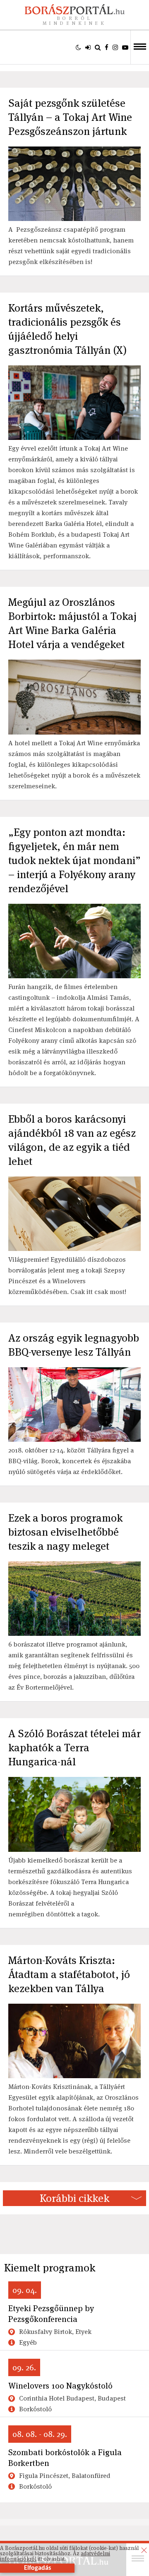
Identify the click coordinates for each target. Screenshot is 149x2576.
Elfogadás (37, 2568)
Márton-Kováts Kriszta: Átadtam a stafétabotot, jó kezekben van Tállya (69, 1974)
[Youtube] (125, 47)
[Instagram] (115, 47)
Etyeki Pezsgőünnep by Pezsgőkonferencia (51, 2314)
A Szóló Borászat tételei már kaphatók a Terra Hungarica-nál (74, 1748)
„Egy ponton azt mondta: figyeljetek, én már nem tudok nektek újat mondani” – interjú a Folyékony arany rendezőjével (74, 860)
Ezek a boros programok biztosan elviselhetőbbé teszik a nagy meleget (65, 1532)
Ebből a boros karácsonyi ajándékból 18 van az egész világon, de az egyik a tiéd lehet (72, 1140)
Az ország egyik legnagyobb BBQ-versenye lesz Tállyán (74, 1345)
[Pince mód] (78, 47)
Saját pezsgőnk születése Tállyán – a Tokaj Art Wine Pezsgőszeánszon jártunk (70, 117)
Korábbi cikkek (74, 2198)
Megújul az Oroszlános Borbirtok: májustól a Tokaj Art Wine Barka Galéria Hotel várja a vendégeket (72, 623)
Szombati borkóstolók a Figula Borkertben (65, 2458)
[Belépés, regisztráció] (88, 47)
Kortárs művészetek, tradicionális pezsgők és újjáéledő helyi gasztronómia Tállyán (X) (67, 329)
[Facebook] (107, 47)
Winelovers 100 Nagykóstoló (60, 2386)
